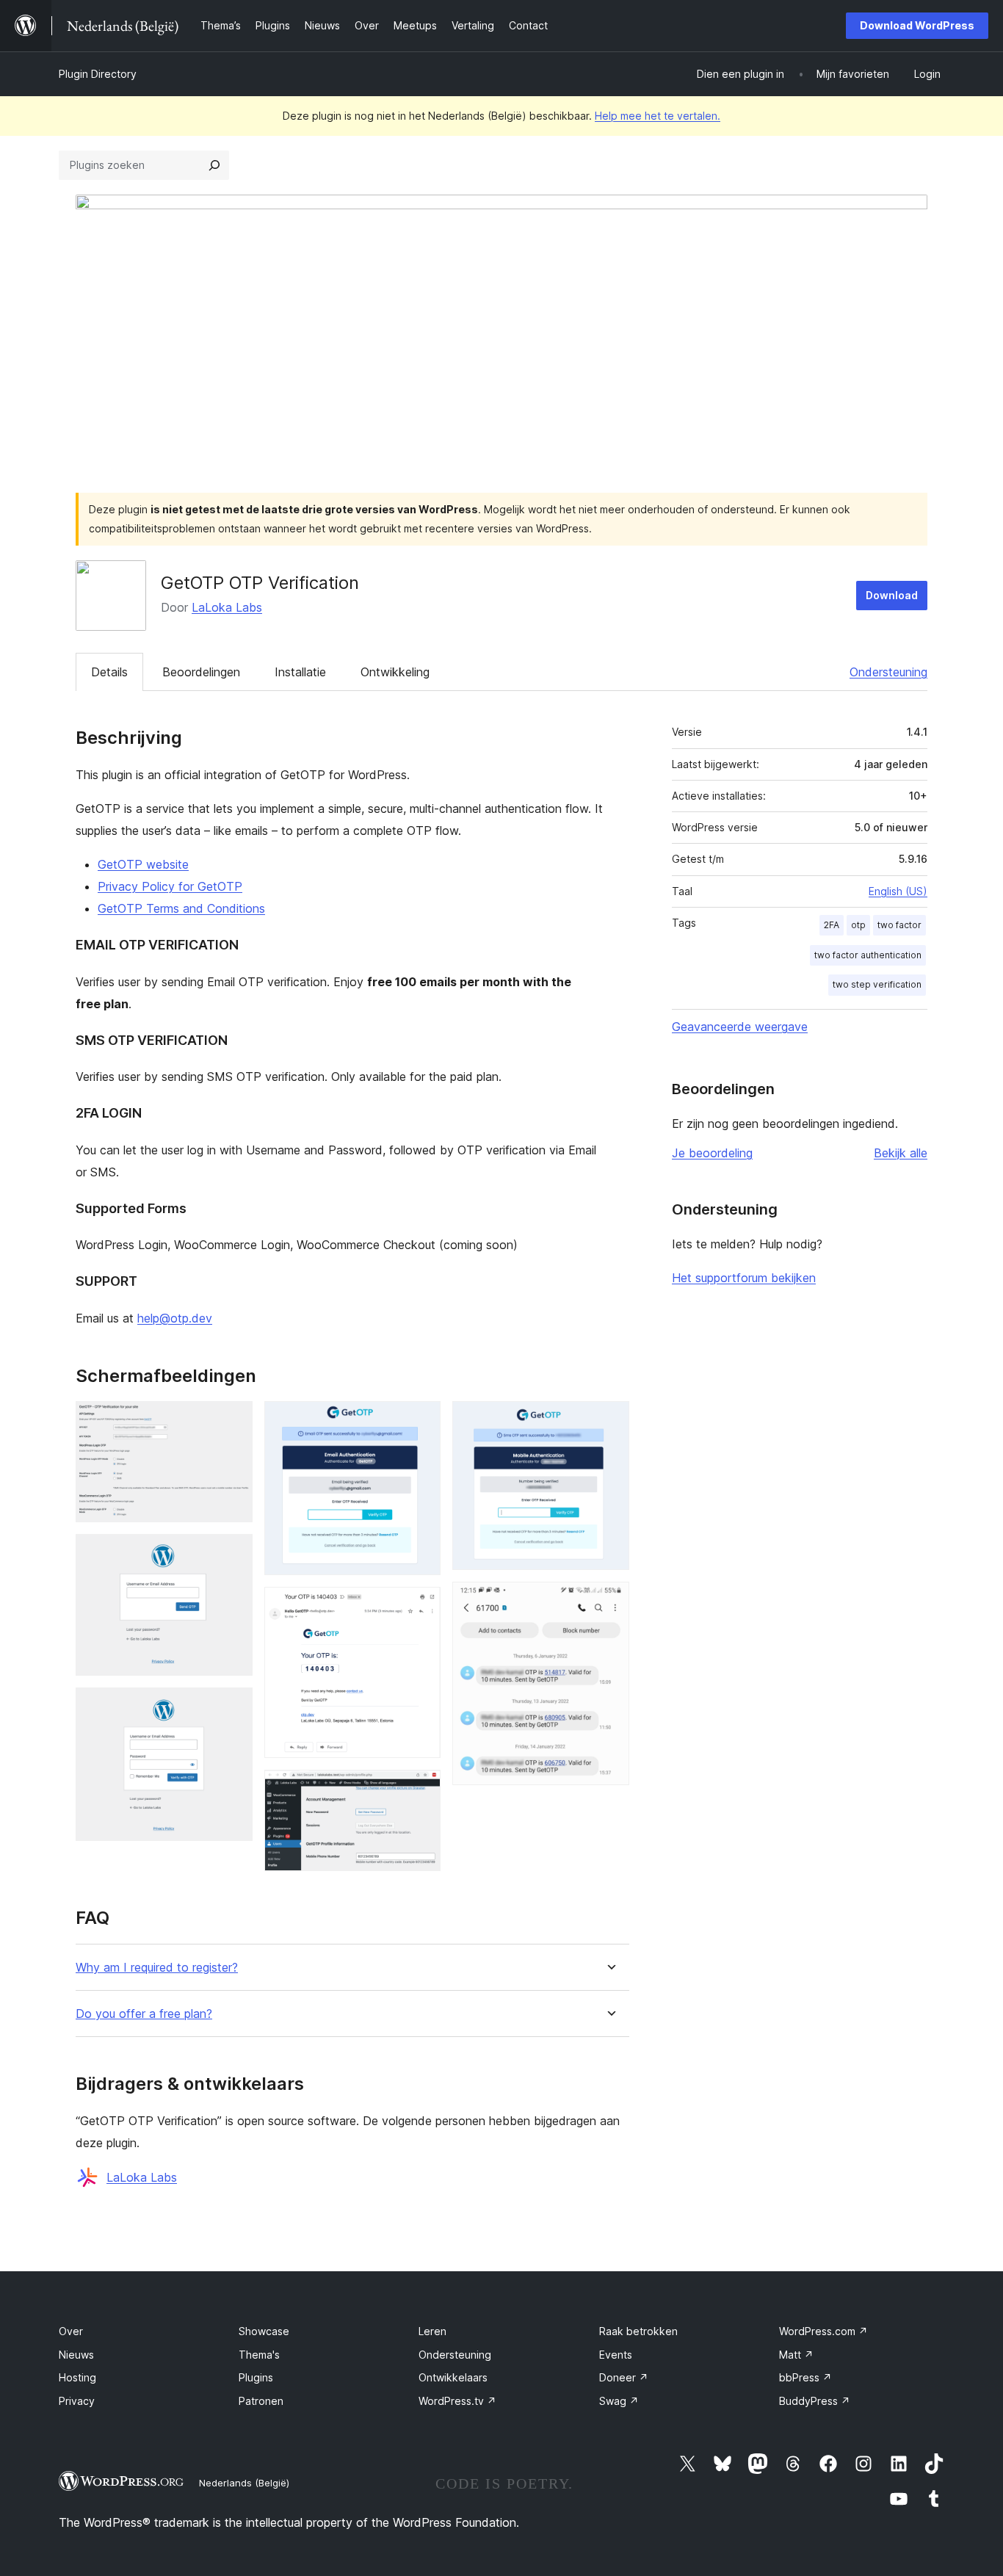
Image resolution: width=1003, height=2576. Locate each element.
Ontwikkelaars (453, 2377)
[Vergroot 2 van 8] (233, 1554)
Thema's (259, 2355)
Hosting (77, 2377)
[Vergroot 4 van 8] (421, 1421)
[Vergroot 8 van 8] (609, 1602)
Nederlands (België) (244, 2483)
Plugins (256, 2377)
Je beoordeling (712, 1153)
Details (109, 672)
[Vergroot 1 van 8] (233, 1421)
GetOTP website (143, 864)
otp (858, 925)
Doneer (624, 2377)
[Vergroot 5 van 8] (421, 1607)
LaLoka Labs (227, 607)
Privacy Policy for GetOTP (170, 886)
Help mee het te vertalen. (658, 116)
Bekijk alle (901, 1153)
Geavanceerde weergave (740, 1027)
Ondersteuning (888, 672)
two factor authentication (868, 955)
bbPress (805, 2377)
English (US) (898, 891)
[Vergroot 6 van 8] (421, 1790)
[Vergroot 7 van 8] (609, 1421)
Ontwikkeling (395, 672)
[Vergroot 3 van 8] (233, 1707)
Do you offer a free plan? (144, 2014)
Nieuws (76, 2355)
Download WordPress (917, 25)
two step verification (877, 984)
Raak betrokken (638, 2331)
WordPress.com (823, 2331)
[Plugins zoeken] (214, 165)
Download (892, 595)
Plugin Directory (98, 74)
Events (616, 2355)
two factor (899, 925)
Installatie (300, 672)
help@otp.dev (175, 1318)
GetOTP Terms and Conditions (181, 908)
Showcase (264, 2331)
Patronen (261, 2401)
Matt (796, 2355)
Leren (432, 2331)
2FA (832, 925)
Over (71, 2331)
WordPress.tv (457, 2401)
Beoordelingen (201, 672)
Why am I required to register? (157, 1968)
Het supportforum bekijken (744, 1278)
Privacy (77, 2401)
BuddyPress (815, 2401)
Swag (619, 2401)
